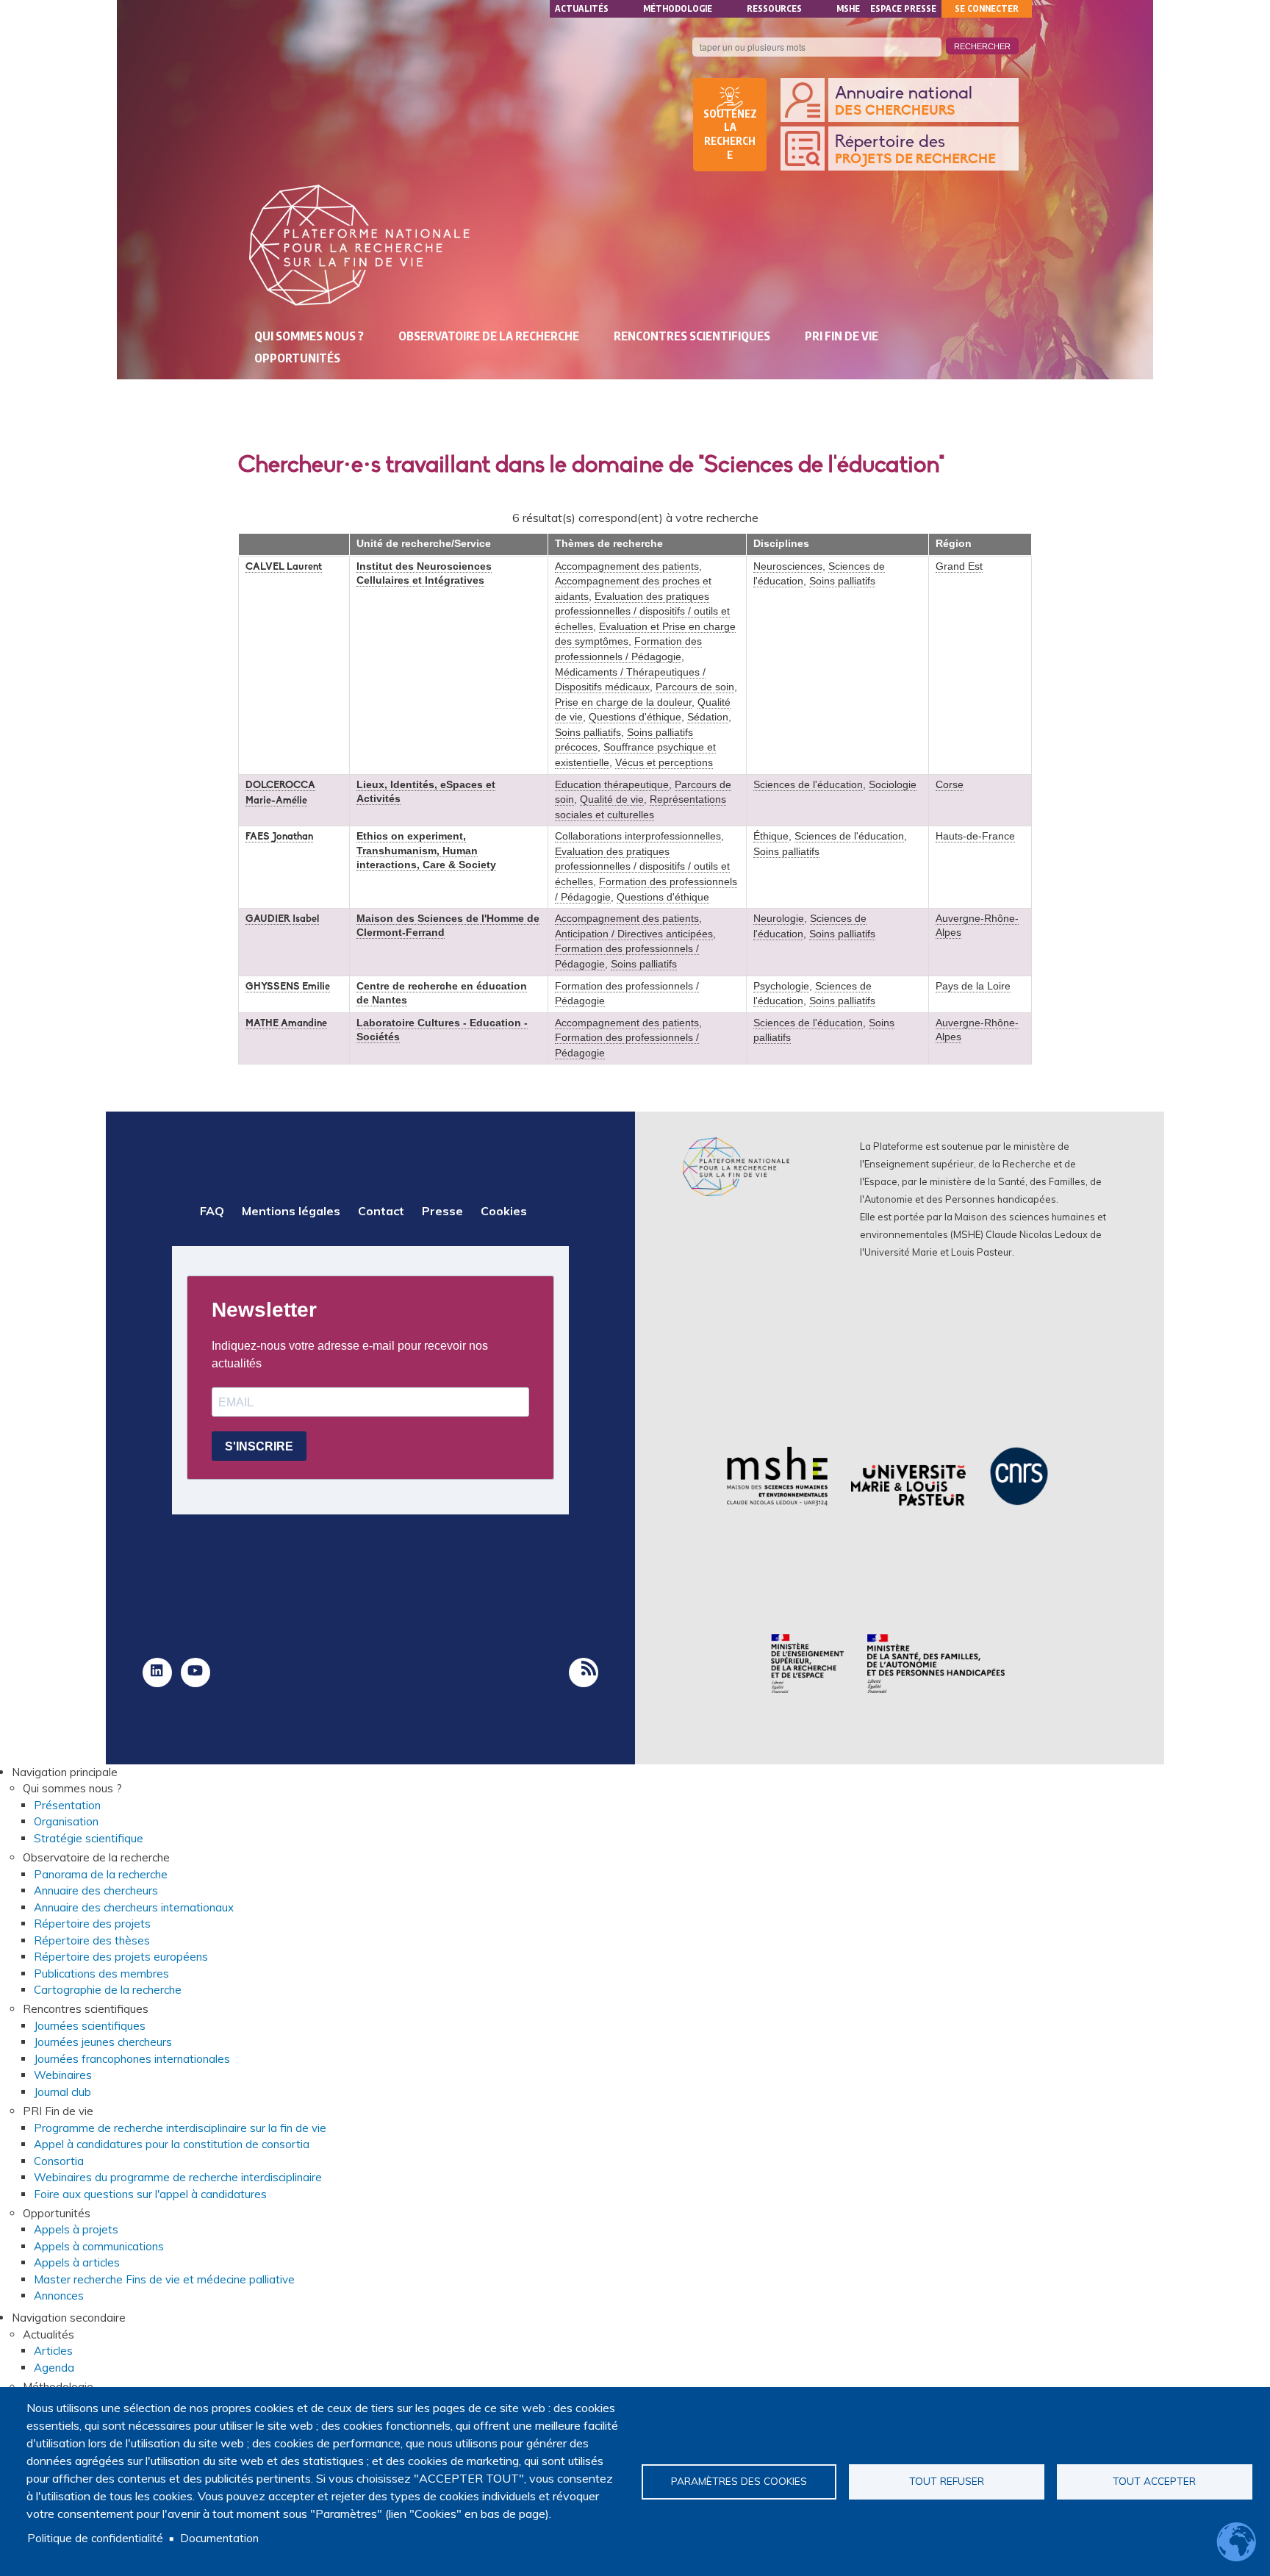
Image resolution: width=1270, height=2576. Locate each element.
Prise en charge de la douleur (623, 702)
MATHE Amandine (286, 1024)
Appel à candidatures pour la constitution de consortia (172, 2144)
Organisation (66, 1821)
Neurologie (779, 919)
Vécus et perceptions (664, 763)
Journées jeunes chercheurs (103, 2042)
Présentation (67, 1805)
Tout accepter (1154, 2481)
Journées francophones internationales (132, 2059)
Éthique (771, 836)
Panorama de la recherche (101, 1874)
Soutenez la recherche (730, 135)
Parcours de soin (695, 687)
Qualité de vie (612, 799)
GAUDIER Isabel (282, 919)
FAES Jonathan (279, 837)
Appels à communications (99, 2246)
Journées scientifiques (90, 2026)
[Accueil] (359, 245)
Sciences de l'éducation (808, 785)
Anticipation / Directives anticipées (634, 934)
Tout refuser (947, 2481)
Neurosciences (788, 566)
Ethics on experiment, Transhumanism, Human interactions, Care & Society (426, 850)
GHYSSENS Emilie (288, 987)
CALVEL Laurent (284, 567)
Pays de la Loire (973, 986)
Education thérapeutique (612, 785)
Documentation (219, 2538)
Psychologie (781, 986)
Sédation (708, 717)
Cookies (504, 1211)
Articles (53, 2351)
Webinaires (63, 2075)
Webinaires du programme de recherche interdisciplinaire (178, 2177)
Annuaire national (904, 101)
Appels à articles (77, 2262)
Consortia (59, 2161)
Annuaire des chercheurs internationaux (134, 1907)
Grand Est (959, 566)
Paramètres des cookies (739, 2481)
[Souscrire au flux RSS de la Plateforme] (584, 1672)
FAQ (212, 1211)
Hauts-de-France (975, 836)
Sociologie (893, 785)
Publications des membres (101, 1974)
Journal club (62, 2092)
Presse (442, 1211)
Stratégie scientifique (89, 1838)
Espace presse (903, 8)
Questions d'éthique (635, 717)
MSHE (848, 8)
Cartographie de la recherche (108, 1990)
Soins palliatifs (588, 733)
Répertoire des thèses (92, 1940)
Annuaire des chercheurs (96, 1890)
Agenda (54, 2368)
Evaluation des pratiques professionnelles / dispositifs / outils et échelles (642, 612)
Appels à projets (76, 2229)
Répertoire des (915, 150)
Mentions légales (291, 1211)
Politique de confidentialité (95, 2538)
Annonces (59, 2296)
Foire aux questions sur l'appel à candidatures (150, 2194)
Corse (950, 785)
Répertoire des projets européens (121, 1957)
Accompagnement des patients (627, 566)
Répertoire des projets (92, 1924)
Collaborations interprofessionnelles (638, 836)
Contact (381, 1211)
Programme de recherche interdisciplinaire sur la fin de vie (180, 2128)
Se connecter (987, 8)
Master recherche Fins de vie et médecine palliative (164, 2279)
